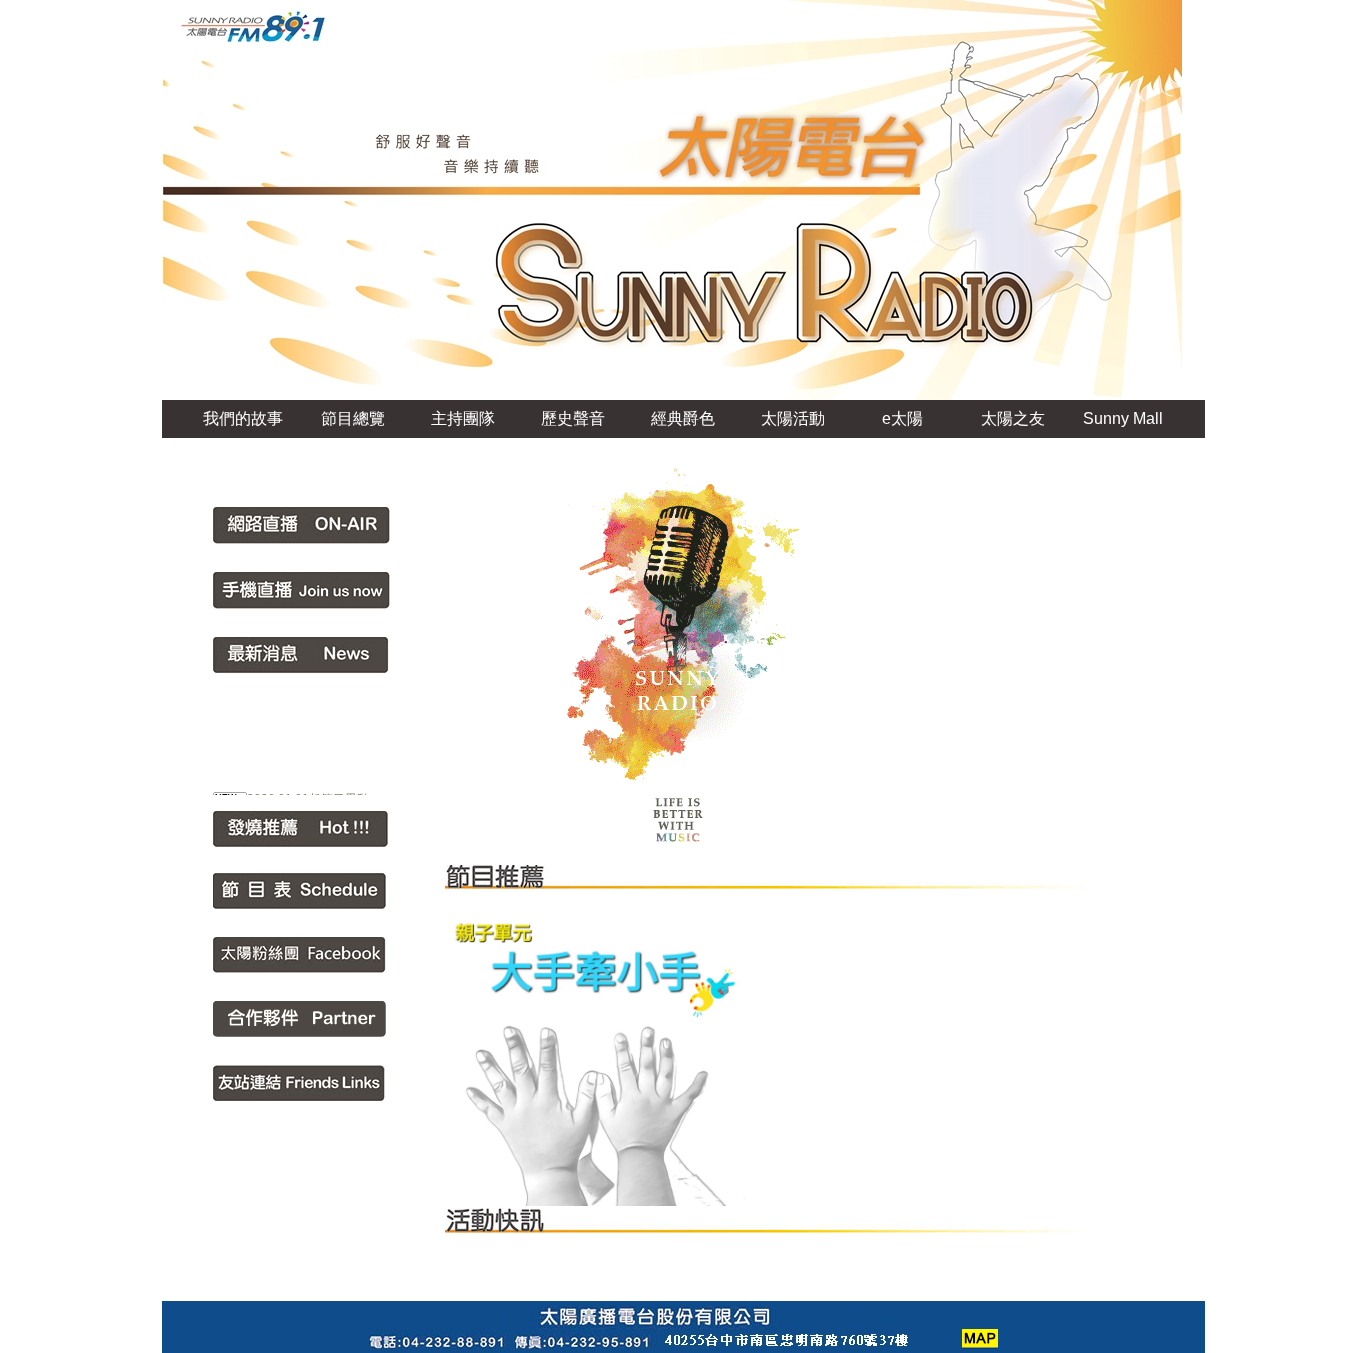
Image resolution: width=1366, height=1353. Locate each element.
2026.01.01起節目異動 (308, 790)
